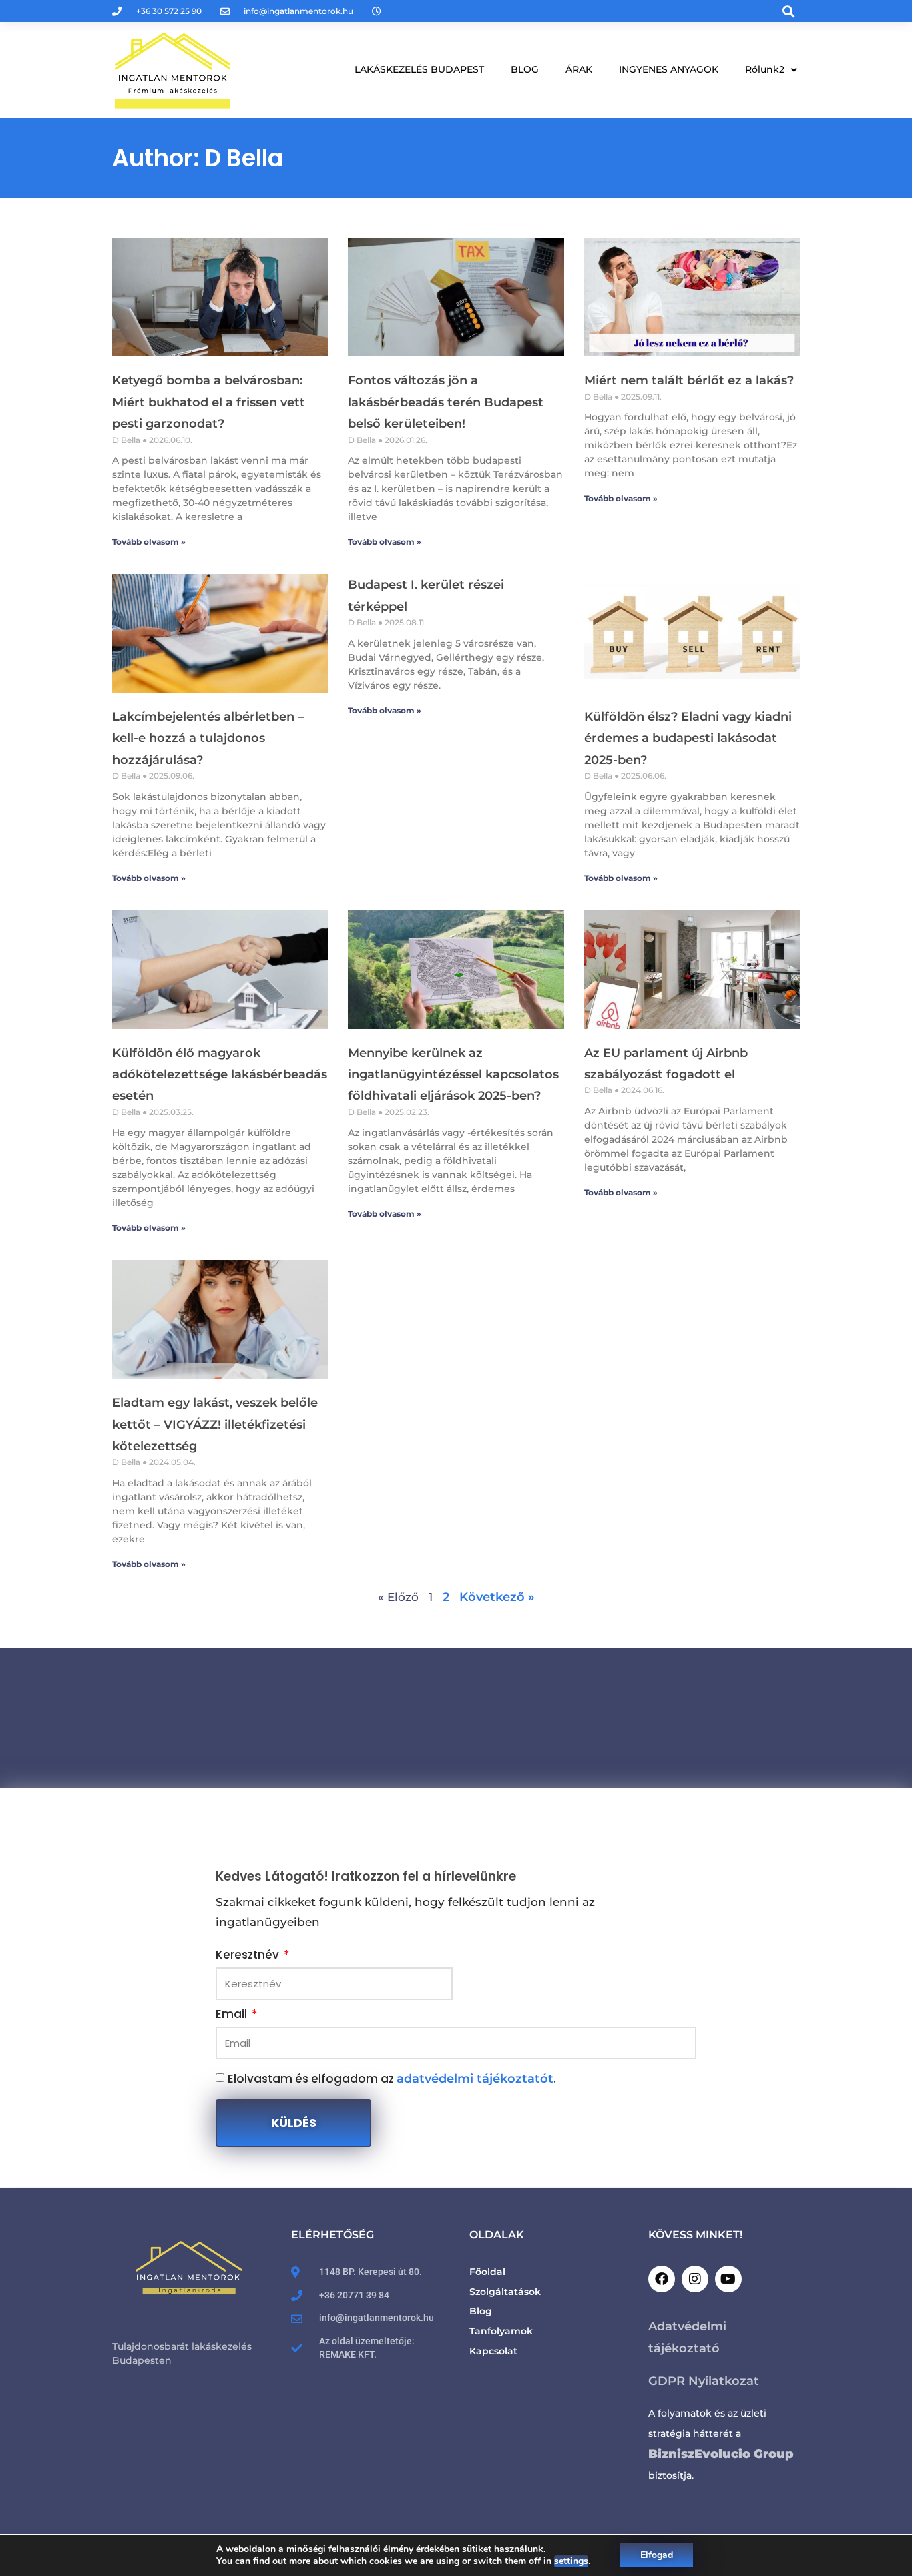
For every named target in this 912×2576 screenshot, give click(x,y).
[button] (789, 11)
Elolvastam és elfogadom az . (392, 2079)
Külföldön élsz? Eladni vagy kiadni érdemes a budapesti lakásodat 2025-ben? (688, 738)
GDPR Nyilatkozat (705, 2381)
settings (571, 2561)
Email (233, 2015)
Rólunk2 (765, 69)
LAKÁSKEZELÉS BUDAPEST (419, 69)
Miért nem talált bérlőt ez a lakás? (689, 380)
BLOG (525, 69)
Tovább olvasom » (149, 542)
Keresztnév (249, 1956)
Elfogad (657, 2555)
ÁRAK (579, 69)
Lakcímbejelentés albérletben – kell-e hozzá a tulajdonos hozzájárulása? (208, 738)
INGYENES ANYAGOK (669, 69)
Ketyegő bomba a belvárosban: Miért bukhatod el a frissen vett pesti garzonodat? (209, 402)
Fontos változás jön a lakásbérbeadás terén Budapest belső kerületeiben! (446, 402)
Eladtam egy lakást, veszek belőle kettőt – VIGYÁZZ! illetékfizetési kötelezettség (215, 1424)
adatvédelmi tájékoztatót (475, 2079)
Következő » (497, 1597)
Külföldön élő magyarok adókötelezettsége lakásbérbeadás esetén (220, 1075)
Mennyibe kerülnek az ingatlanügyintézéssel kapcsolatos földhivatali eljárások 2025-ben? (453, 1075)
